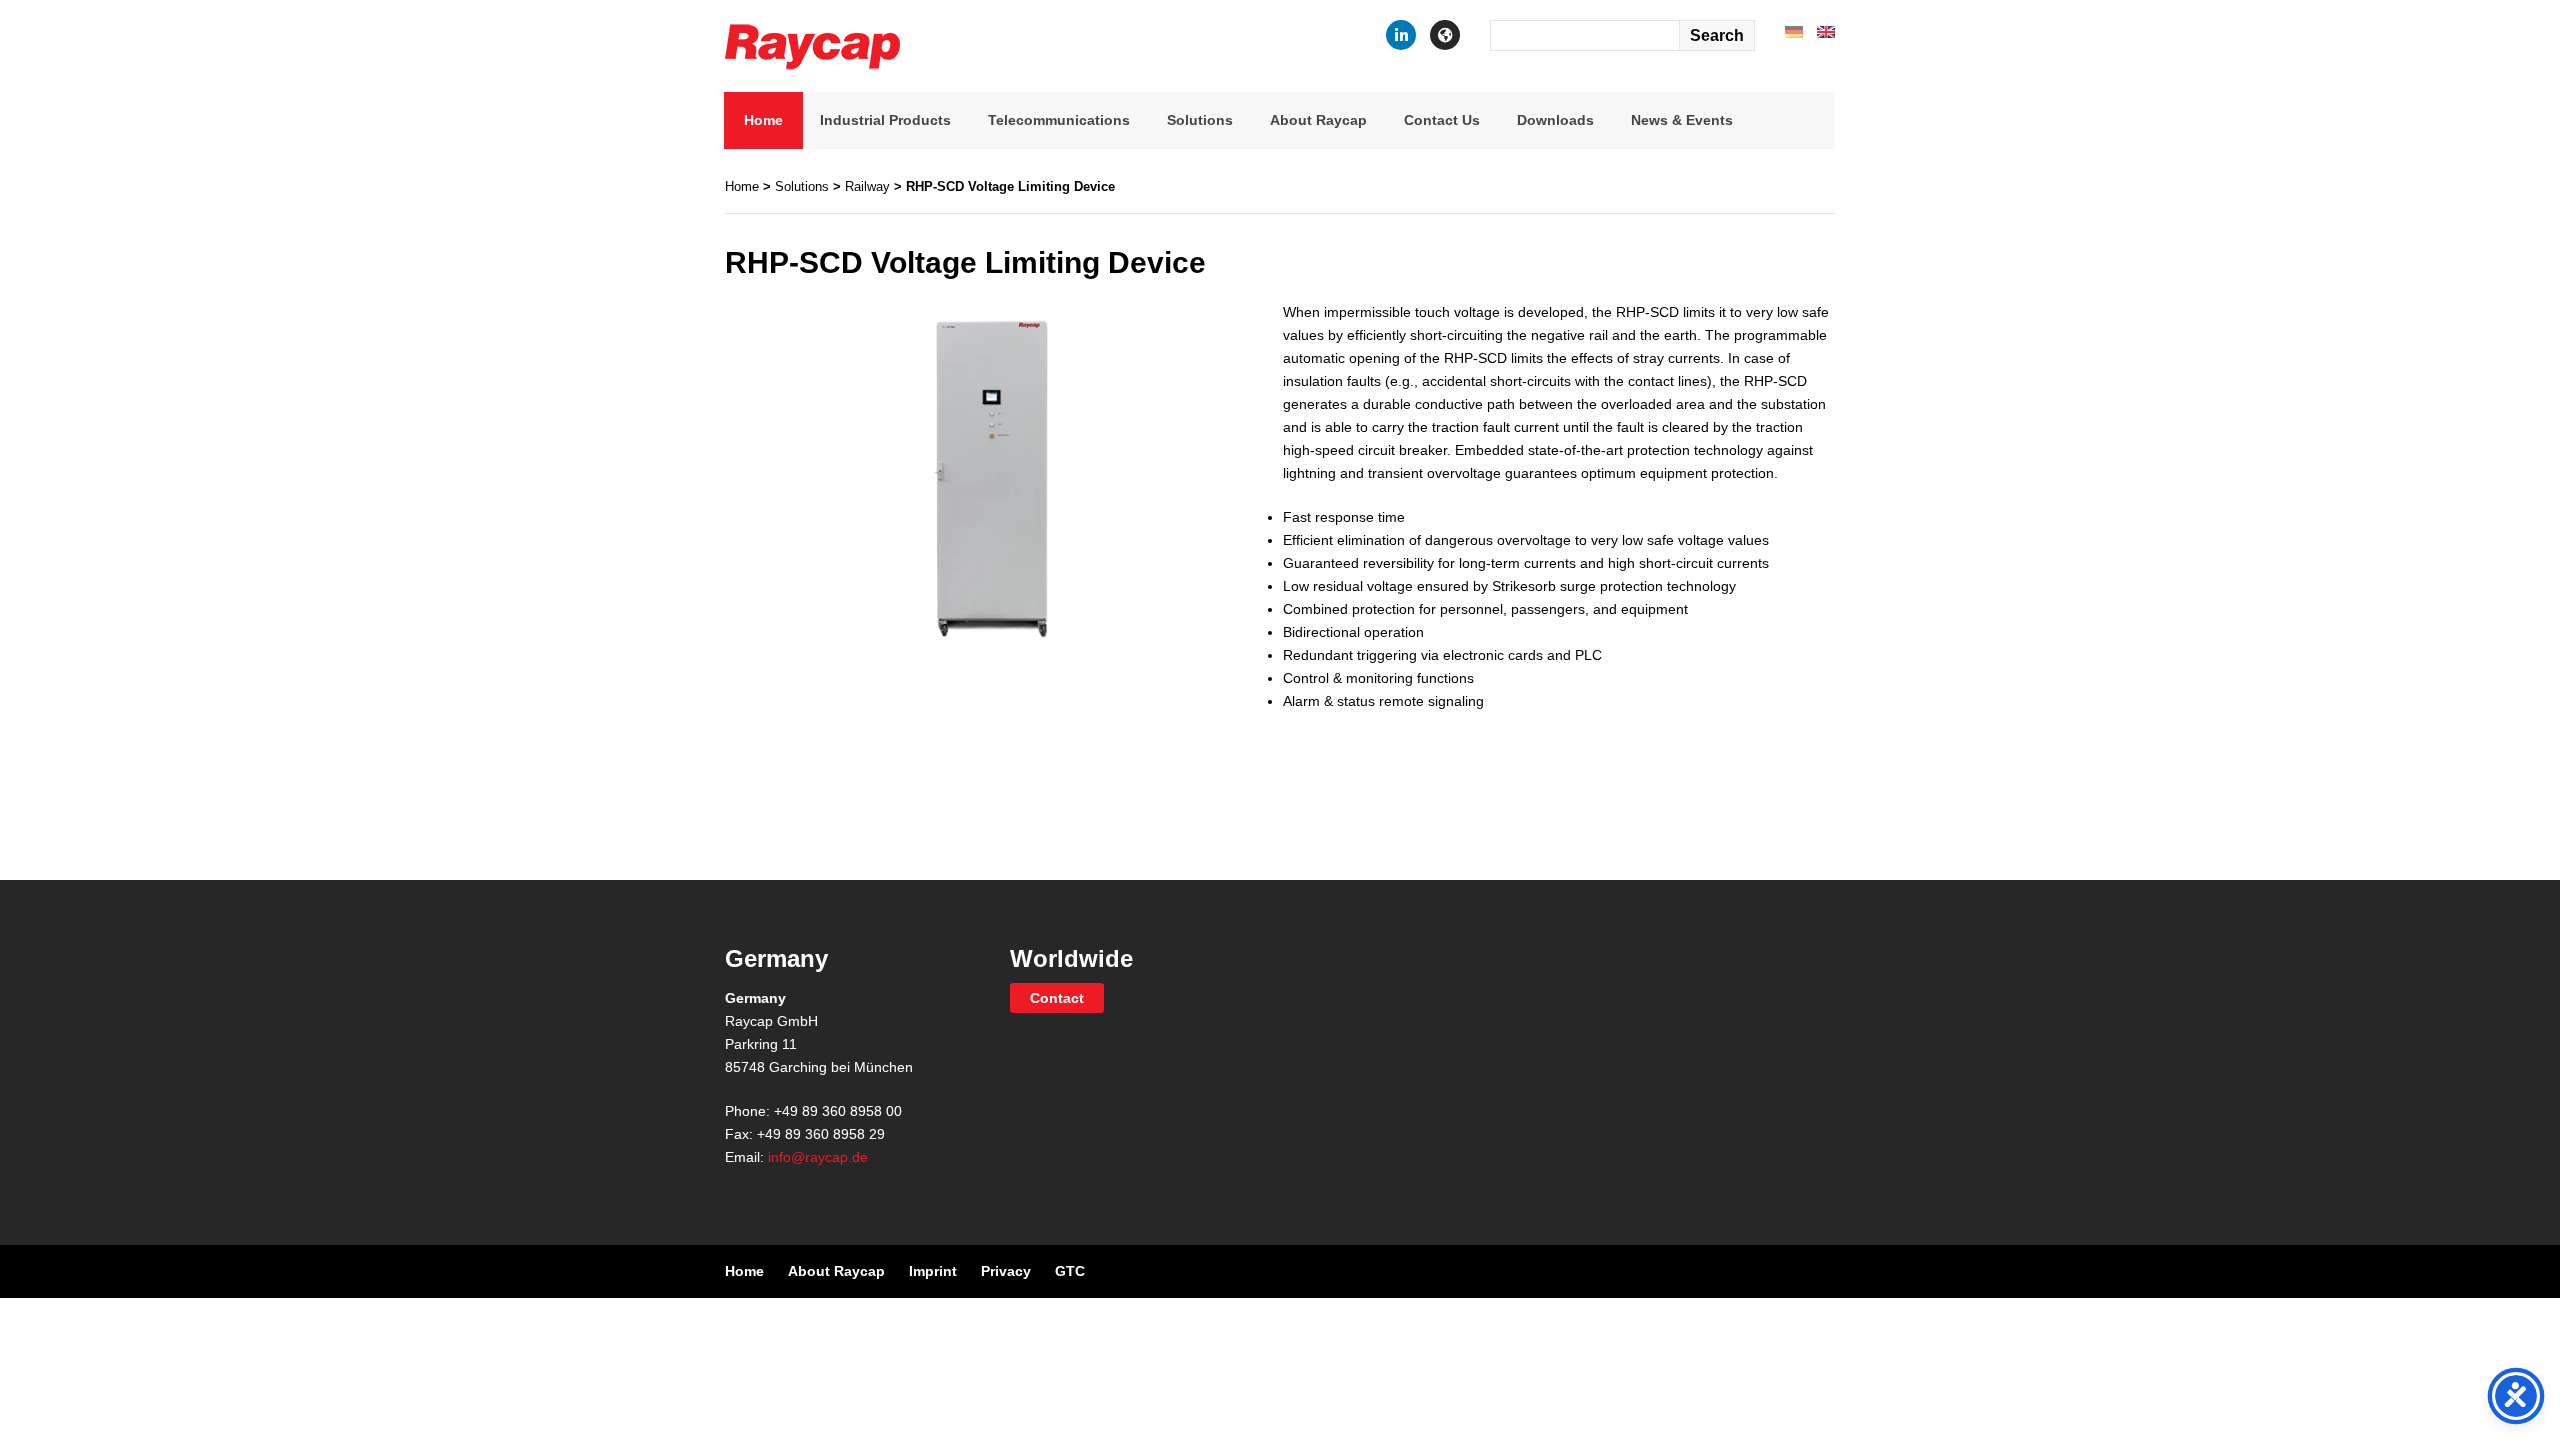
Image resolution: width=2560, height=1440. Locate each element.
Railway (867, 186)
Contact (1057, 998)
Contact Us (1442, 120)
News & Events (1682, 120)
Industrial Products (885, 120)
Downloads (1555, 120)
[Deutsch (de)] (1794, 31)
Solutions (1200, 120)
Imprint (933, 1271)
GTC (1070, 1271)
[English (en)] (1826, 31)
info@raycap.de (818, 1157)
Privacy (1006, 1271)
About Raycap (1318, 120)
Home (763, 120)
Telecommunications (1059, 120)
